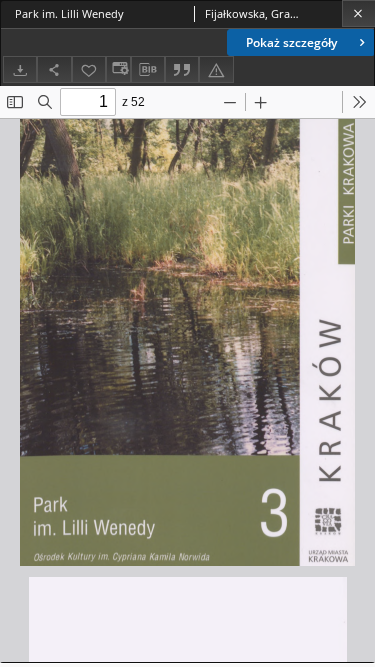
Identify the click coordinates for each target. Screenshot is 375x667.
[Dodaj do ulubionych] (89, 69)
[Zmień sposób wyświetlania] (118, 69)
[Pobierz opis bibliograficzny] (148, 70)
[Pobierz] (20, 69)
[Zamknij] (358, 13)
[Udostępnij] (54, 69)
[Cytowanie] (182, 69)
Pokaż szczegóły (291, 42)
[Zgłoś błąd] (216, 69)
